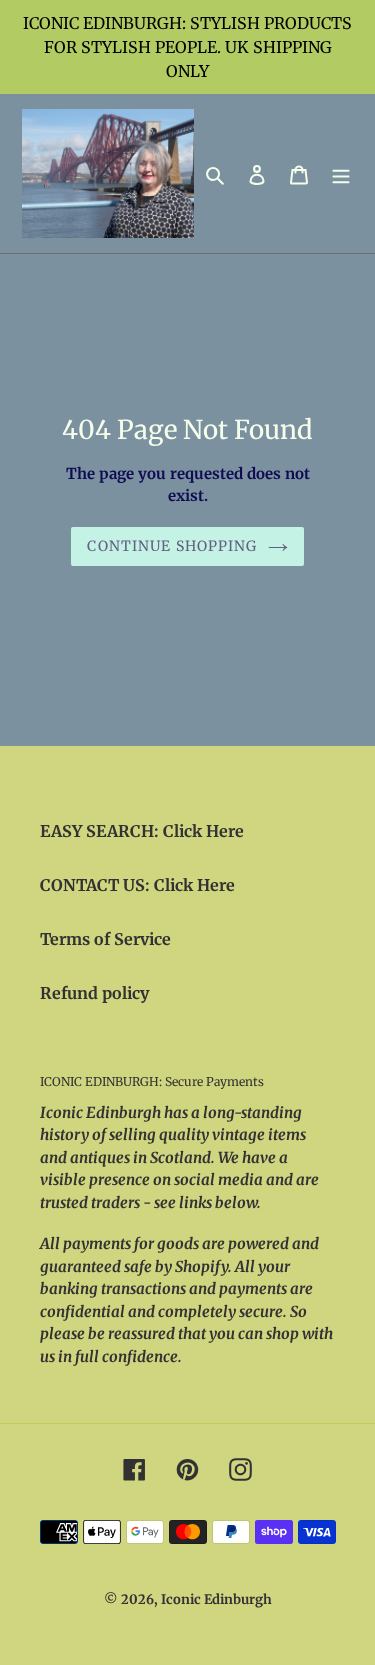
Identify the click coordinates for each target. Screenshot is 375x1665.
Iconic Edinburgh (216, 1599)
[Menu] (341, 174)
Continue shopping (172, 546)
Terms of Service (105, 939)
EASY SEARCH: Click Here (142, 831)
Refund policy (94, 993)
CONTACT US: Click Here (137, 885)
